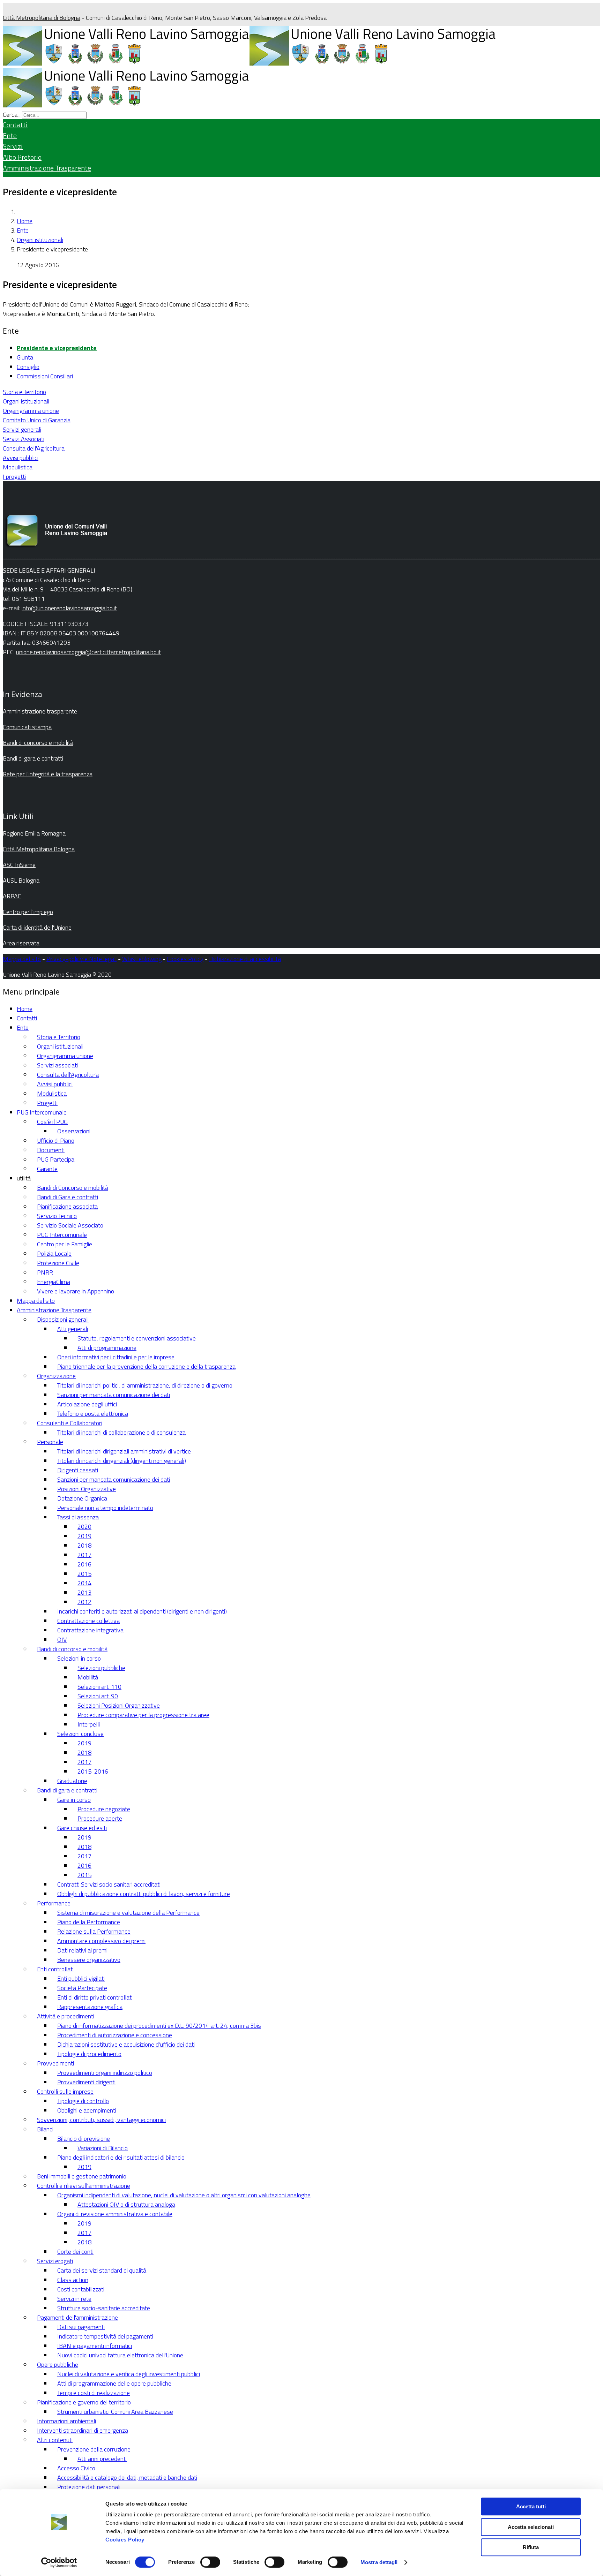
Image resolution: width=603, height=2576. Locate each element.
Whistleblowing (142, 959)
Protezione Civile (58, 1263)
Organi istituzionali (40, 240)
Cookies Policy (125, 2540)
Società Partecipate (82, 1988)
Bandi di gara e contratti (33, 758)
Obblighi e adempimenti (87, 2110)
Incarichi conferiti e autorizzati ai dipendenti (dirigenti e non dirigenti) (142, 1611)
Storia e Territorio (24, 392)
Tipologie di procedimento (89, 2054)
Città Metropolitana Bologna (39, 849)
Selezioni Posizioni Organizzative (119, 1705)
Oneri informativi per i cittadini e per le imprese (116, 1357)
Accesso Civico (76, 2468)
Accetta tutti (531, 2506)
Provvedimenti (55, 2063)
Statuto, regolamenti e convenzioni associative (137, 1338)
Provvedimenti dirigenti (86, 2082)
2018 (84, 1545)
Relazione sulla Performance (94, 1931)
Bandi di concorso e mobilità (38, 743)
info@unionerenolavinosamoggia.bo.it (69, 608)
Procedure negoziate (104, 1809)
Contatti (15, 125)
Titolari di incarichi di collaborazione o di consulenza (121, 1432)
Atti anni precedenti (102, 2459)
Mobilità (88, 1677)
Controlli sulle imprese (65, 2091)
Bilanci (45, 2129)
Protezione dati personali (89, 2487)
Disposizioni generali (63, 1319)
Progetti (47, 1103)
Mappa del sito (22, 959)
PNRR (45, 1272)
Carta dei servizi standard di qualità (102, 2270)
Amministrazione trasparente (40, 711)
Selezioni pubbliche (101, 1668)
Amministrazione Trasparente (47, 168)
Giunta (25, 357)
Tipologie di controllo (83, 2101)
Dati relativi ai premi (82, 1950)
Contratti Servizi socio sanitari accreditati (109, 1884)
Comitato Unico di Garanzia (37, 420)
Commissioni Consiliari (45, 376)
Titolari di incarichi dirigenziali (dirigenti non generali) (122, 1461)
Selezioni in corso (79, 1658)
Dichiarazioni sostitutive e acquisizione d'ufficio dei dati (126, 2044)
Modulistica (18, 467)
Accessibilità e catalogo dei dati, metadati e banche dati (127, 2477)
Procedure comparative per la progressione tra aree (143, 1715)
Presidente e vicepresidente (57, 348)
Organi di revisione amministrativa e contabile (115, 2214)
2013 (84, 1592)
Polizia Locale (54, 1253)
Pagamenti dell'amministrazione (77, 2317)
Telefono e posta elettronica (93, 1414)
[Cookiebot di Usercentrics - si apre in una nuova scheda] (59, 2562)
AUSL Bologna (21, 880)
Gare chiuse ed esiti (82, 1828)
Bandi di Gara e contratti (68, 1197)
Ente (10, 135)
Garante (47, 1169)
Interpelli (89, 1724)
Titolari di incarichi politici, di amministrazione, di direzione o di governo (145, 1385)
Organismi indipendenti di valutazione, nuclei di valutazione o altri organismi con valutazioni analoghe (184, 2195)
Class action (73, 2280)
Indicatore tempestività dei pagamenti (105, 2336)
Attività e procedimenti (66, 2016)
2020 (84, 1527)
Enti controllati (55, 1969)
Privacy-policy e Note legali (81, 959)
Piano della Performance (89, 1922)
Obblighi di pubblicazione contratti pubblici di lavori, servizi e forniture (144, 1894)
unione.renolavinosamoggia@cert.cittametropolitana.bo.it (88, 652)
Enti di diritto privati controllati (95, 1997)
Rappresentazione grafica (90, 2007)
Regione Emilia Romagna (34, 833)
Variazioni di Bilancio (103, 2148)
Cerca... (12, 115)
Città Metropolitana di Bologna (42, 18)
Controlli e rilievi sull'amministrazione (84, 2186)
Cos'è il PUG (52, 1122)
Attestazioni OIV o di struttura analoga (126, 2204)
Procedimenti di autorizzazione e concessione (115, 2035)
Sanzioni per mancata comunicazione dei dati (114, 1395)
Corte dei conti (75, 2252)
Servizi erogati (55, 2261)
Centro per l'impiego (28, 912)
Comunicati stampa (27, 727)
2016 (84, 1564)
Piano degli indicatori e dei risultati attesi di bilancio (121, 2157)
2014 (84, 1583)
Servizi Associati (24, 439)
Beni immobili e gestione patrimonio (82, 2176)
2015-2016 (93, 1771)
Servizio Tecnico (57, 1216)
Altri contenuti (55, 2440)
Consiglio (28, 367)
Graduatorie (72, 1781)
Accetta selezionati (531, 2527)
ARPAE (12, 896)
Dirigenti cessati (78, 1470)
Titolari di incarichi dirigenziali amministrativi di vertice (124, 1451)
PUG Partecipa (56, 1159)
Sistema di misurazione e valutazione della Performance (128, 1913)
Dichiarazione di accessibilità (245, 959)
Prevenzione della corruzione (94, 2449)
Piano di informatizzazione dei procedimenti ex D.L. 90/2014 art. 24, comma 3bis (159, 2026)
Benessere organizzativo (89, 1960)
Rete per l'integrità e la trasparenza (48, 774)
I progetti (14, 477)
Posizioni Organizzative (87, 1489)
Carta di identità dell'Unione (37, 927)
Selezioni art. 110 (99, 1687)
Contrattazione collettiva (88, 1621)
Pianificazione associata (67, 1206)
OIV (62, 1640)
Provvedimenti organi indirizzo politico (105, 2073)
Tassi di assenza (78, 1517)
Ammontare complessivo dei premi (101, 1941)
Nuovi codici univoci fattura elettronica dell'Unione (120, 2355)
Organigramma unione (31, 411)
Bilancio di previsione (84, 2139)
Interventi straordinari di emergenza (83, 2430)
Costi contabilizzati (81, 2289)
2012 (84, 1602)
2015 (84, 1574)
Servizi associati (57, 1065)
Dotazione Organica (82, 1498)
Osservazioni (74, 1131)
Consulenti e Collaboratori (70, 1423)
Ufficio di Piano (56, 1140)
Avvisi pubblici (21, 458)
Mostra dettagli (379, 2562)
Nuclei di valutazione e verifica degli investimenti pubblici (129, 2374)
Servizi (13, 146)
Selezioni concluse (80, 1734)
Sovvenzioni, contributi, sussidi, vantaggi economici (101, 2120)
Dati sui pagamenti (81, 2327)
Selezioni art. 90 (98, 1696)
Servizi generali (22, 429)
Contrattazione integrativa (90, 1630)
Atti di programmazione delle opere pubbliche (114, 2383)
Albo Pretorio (22, 157)
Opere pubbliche (58, 2365)
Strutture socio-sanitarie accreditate (104, 2308)
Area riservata (21, 943)
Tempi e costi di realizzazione (94, 2393)
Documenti (51, 1150)
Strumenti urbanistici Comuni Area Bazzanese (115, 2412)
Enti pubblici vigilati (81, 1978)
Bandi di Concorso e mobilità (73, 1188)
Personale (50, 1442)
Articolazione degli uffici (87, 1404)
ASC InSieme (19, 865)
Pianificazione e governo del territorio (84, 2402)
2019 (84, 1536)
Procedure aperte (100, 1818)
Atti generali (73, 1329)
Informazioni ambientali (66, 2421)
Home (25, 221)
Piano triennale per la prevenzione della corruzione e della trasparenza (146, 1366)
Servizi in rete (74, 2299)
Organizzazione (56, 1376)
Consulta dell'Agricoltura (34, 448)
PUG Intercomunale (42, 1112)
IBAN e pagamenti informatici (95, 2346)
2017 (84, 1555)
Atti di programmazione (107, 1348)
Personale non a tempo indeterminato (105, 1508)
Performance (54, 1903)
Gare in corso (74, 1800)
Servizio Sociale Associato (70, 1225)
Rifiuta (531, 2547)
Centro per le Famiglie (65, 1244)
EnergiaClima (54, 1282)
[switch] (210, 2562)
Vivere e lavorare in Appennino (76, 1291)
